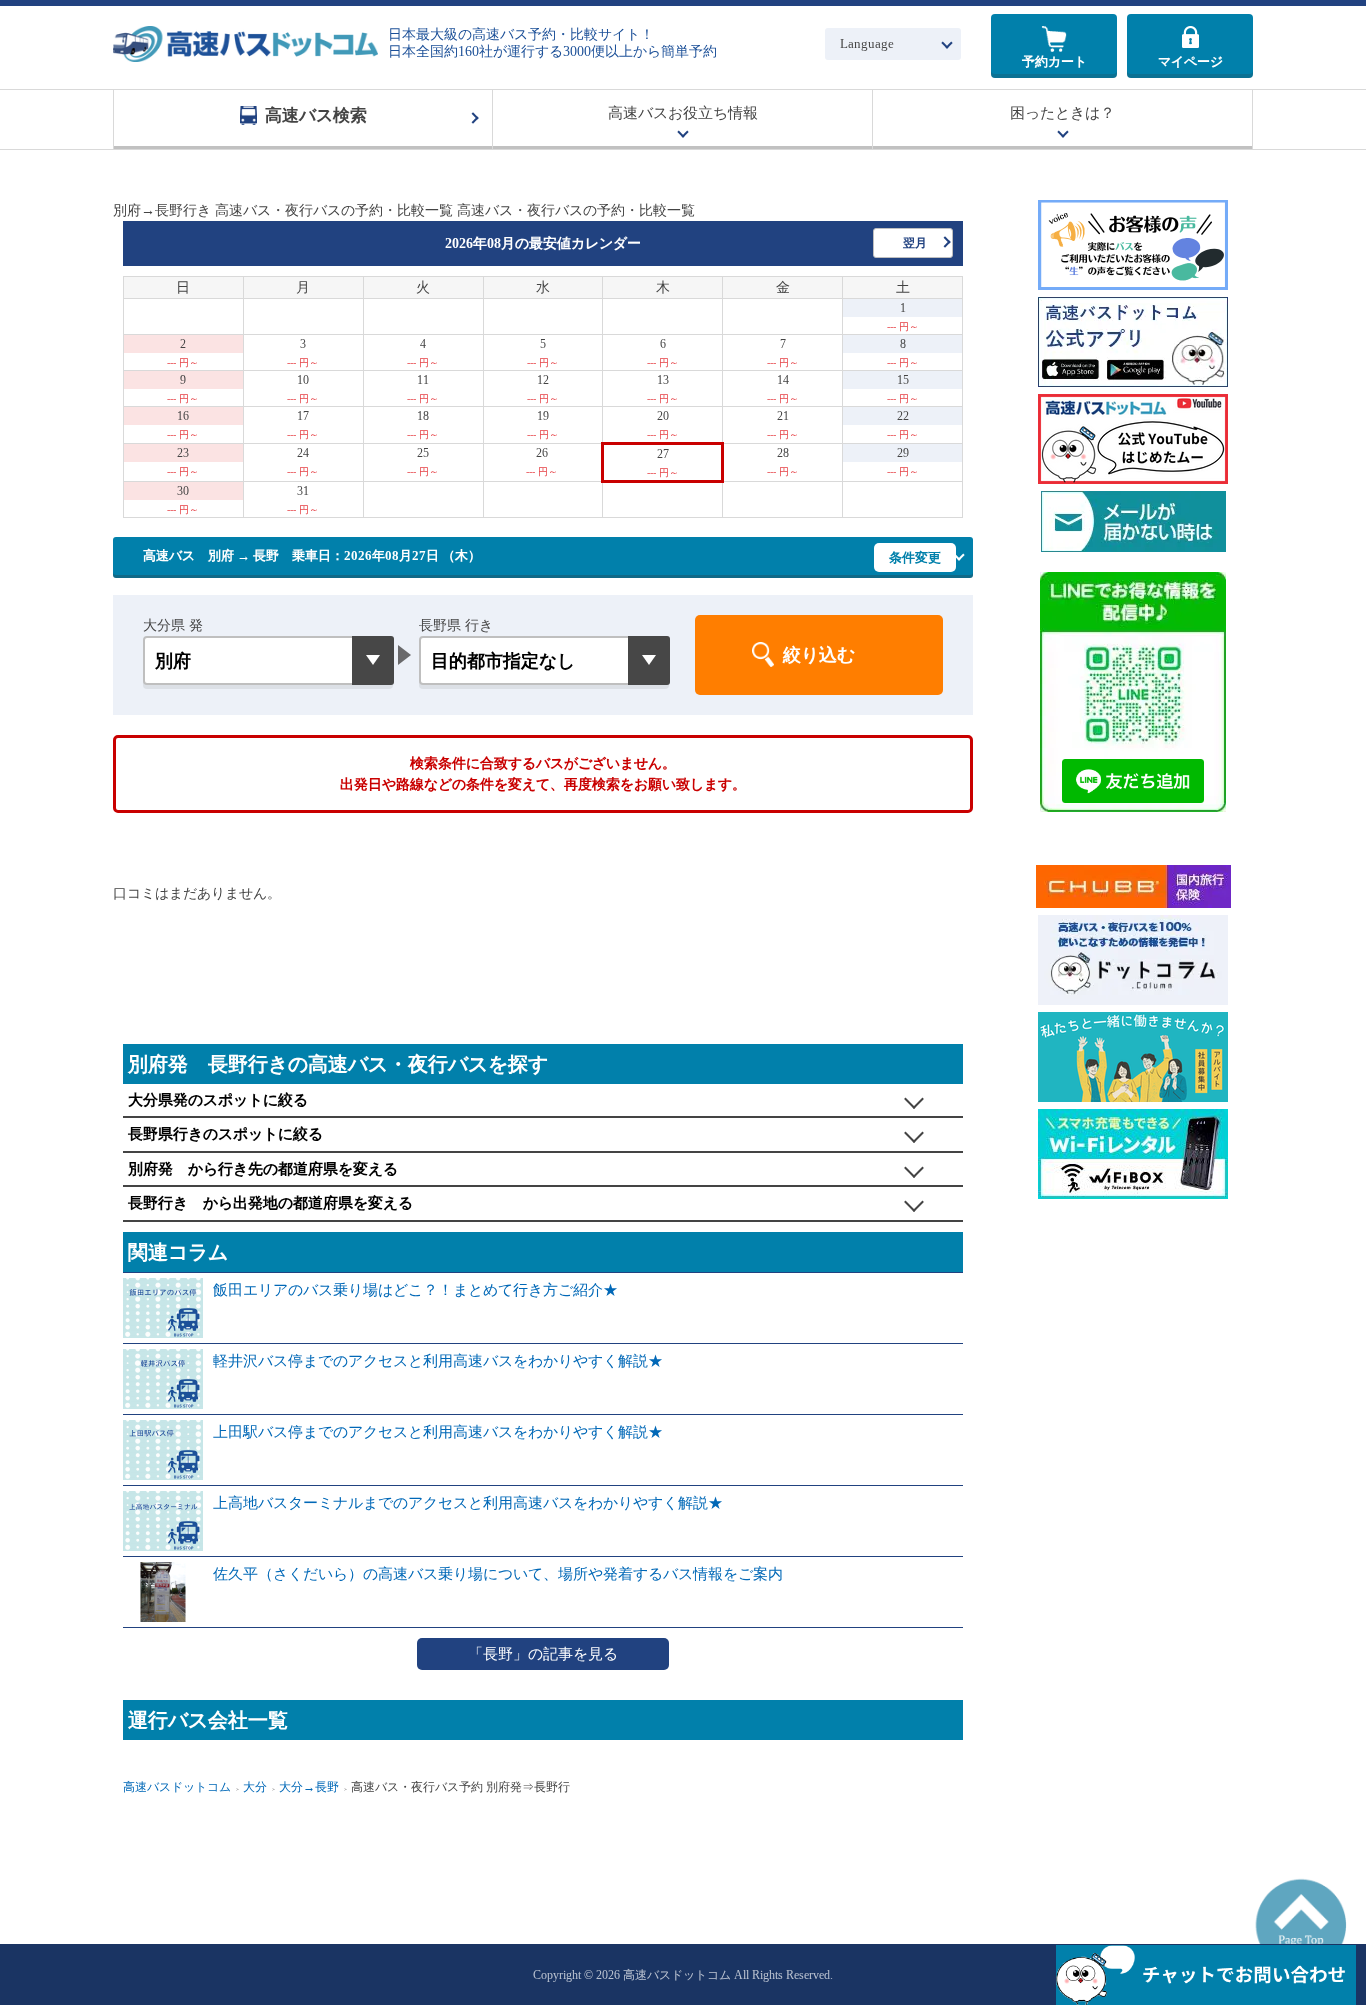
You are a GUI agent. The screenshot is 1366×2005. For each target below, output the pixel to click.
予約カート (1054, 61)
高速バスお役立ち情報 (683, 113)
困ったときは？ (1062, 113)
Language (867, 43)
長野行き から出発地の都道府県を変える (270, 1203)
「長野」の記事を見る (543, 1654)
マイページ (1190, 61)
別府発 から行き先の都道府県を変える (263, 1169)
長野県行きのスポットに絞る (225, 1134)
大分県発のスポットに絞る (218, 1100)
